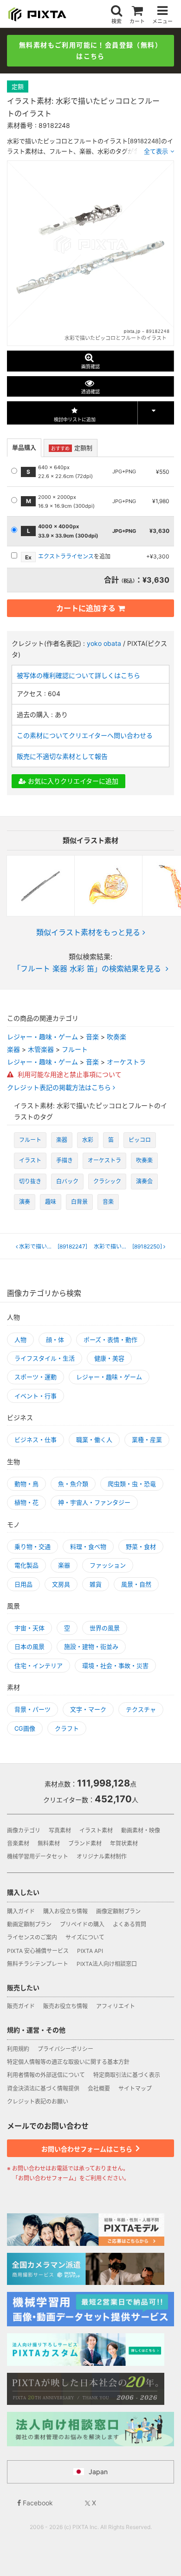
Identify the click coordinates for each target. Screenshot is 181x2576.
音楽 (92, 1037)
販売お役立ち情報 (65, 2006)
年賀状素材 (124, 1843)
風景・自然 (136, 1584)
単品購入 (24, 447)
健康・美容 (109, 1358)
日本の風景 (29, 1647)
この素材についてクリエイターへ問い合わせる (85, 735)
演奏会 (144, 1181)
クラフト (67, 1728)
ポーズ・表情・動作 (110, 1340)
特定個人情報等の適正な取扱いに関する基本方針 (68, 2062)
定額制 (72, 448)
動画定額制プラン (29, 1924)
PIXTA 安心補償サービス (38, 1951)
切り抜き (30, 1181)
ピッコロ (140, 1140)
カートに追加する (86, 608)
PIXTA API (90, 1951)
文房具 (61, 1584)
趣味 (51, 1202)
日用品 (23, 1584)
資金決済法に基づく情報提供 (43, 2088)
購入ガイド (21, 1911)
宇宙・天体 (29, 1628)
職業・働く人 (94, 1440)
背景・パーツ (32, 1709)
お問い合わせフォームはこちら (87, 2149)
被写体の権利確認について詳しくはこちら (78, 675)
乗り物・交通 (32, 1547)
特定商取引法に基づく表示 (127, 2075)
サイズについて (85, 1937)
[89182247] (54, 1247)
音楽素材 (18, 1843)
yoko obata (104, 643)
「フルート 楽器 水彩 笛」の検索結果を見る (87, 969)
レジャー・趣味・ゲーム (42, 1037)
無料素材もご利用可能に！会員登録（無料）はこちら (90, 50)
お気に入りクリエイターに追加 (72, 781)
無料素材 (49, 1843)
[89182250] (131, 1247)
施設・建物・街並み (91, 1647)
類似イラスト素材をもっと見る (88, 932)
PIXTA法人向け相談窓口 (107, 1964)
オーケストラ (126, 1062)
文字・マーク (88, 1709)
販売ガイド (21, 2006)
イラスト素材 (96, 1830)
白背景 (79, 1202)
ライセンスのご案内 (32, 1937)
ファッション (108, 1565)
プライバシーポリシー (65, 2049)
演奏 (25, 1202)
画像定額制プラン (118, 1911)
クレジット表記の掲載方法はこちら (60, 1088)
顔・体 (55, 1340)
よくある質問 (129, 1924)
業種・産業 (147, 1440)
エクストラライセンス (66, 556)
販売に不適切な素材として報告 (62, 756)
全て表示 (156, 151)
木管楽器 (41, 1049)
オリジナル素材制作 (102, 1856)
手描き (65, 1160)
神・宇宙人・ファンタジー (94, 1502)
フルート (75, 1049)
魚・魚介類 (73, 1484)
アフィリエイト (116, 2006)
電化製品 (26, 1565)
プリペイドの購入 (82, 1924)
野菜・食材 (141, 1547)
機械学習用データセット (38, 1856)
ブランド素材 (85, 1843)
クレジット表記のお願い (38, 2101)
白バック (67, 1181)
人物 (20, 1340)
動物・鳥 (26, 1484)
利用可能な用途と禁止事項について (69, 1074)
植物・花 (26, 1502)
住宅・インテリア (39, 1666)
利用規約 (18, 2049)
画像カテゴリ (24, 1830)
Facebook (37, 2503)
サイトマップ (135, 2088)
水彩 (88, 1140)
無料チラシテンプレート (38, 1964)
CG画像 (25, 1728)
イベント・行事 (36, 1396)
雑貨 (96, 1584)
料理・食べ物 (88, 1547)
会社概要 (99, 2088)
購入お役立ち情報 (65, 1911)
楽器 (13, 1049)
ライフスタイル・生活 (45, 1358)
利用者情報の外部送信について (46, 2075)
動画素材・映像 (141, 1830)
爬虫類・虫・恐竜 (132, 1484)
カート (137, 21)
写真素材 (60, 1830)
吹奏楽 (116, 1037)
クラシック (107, 1181)
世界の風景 (105, 1628)
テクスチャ (141, 1709)
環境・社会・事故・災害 (115, 1666)
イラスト (30, 1160)
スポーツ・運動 (36, 1377)
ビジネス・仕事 (36, 1440)
